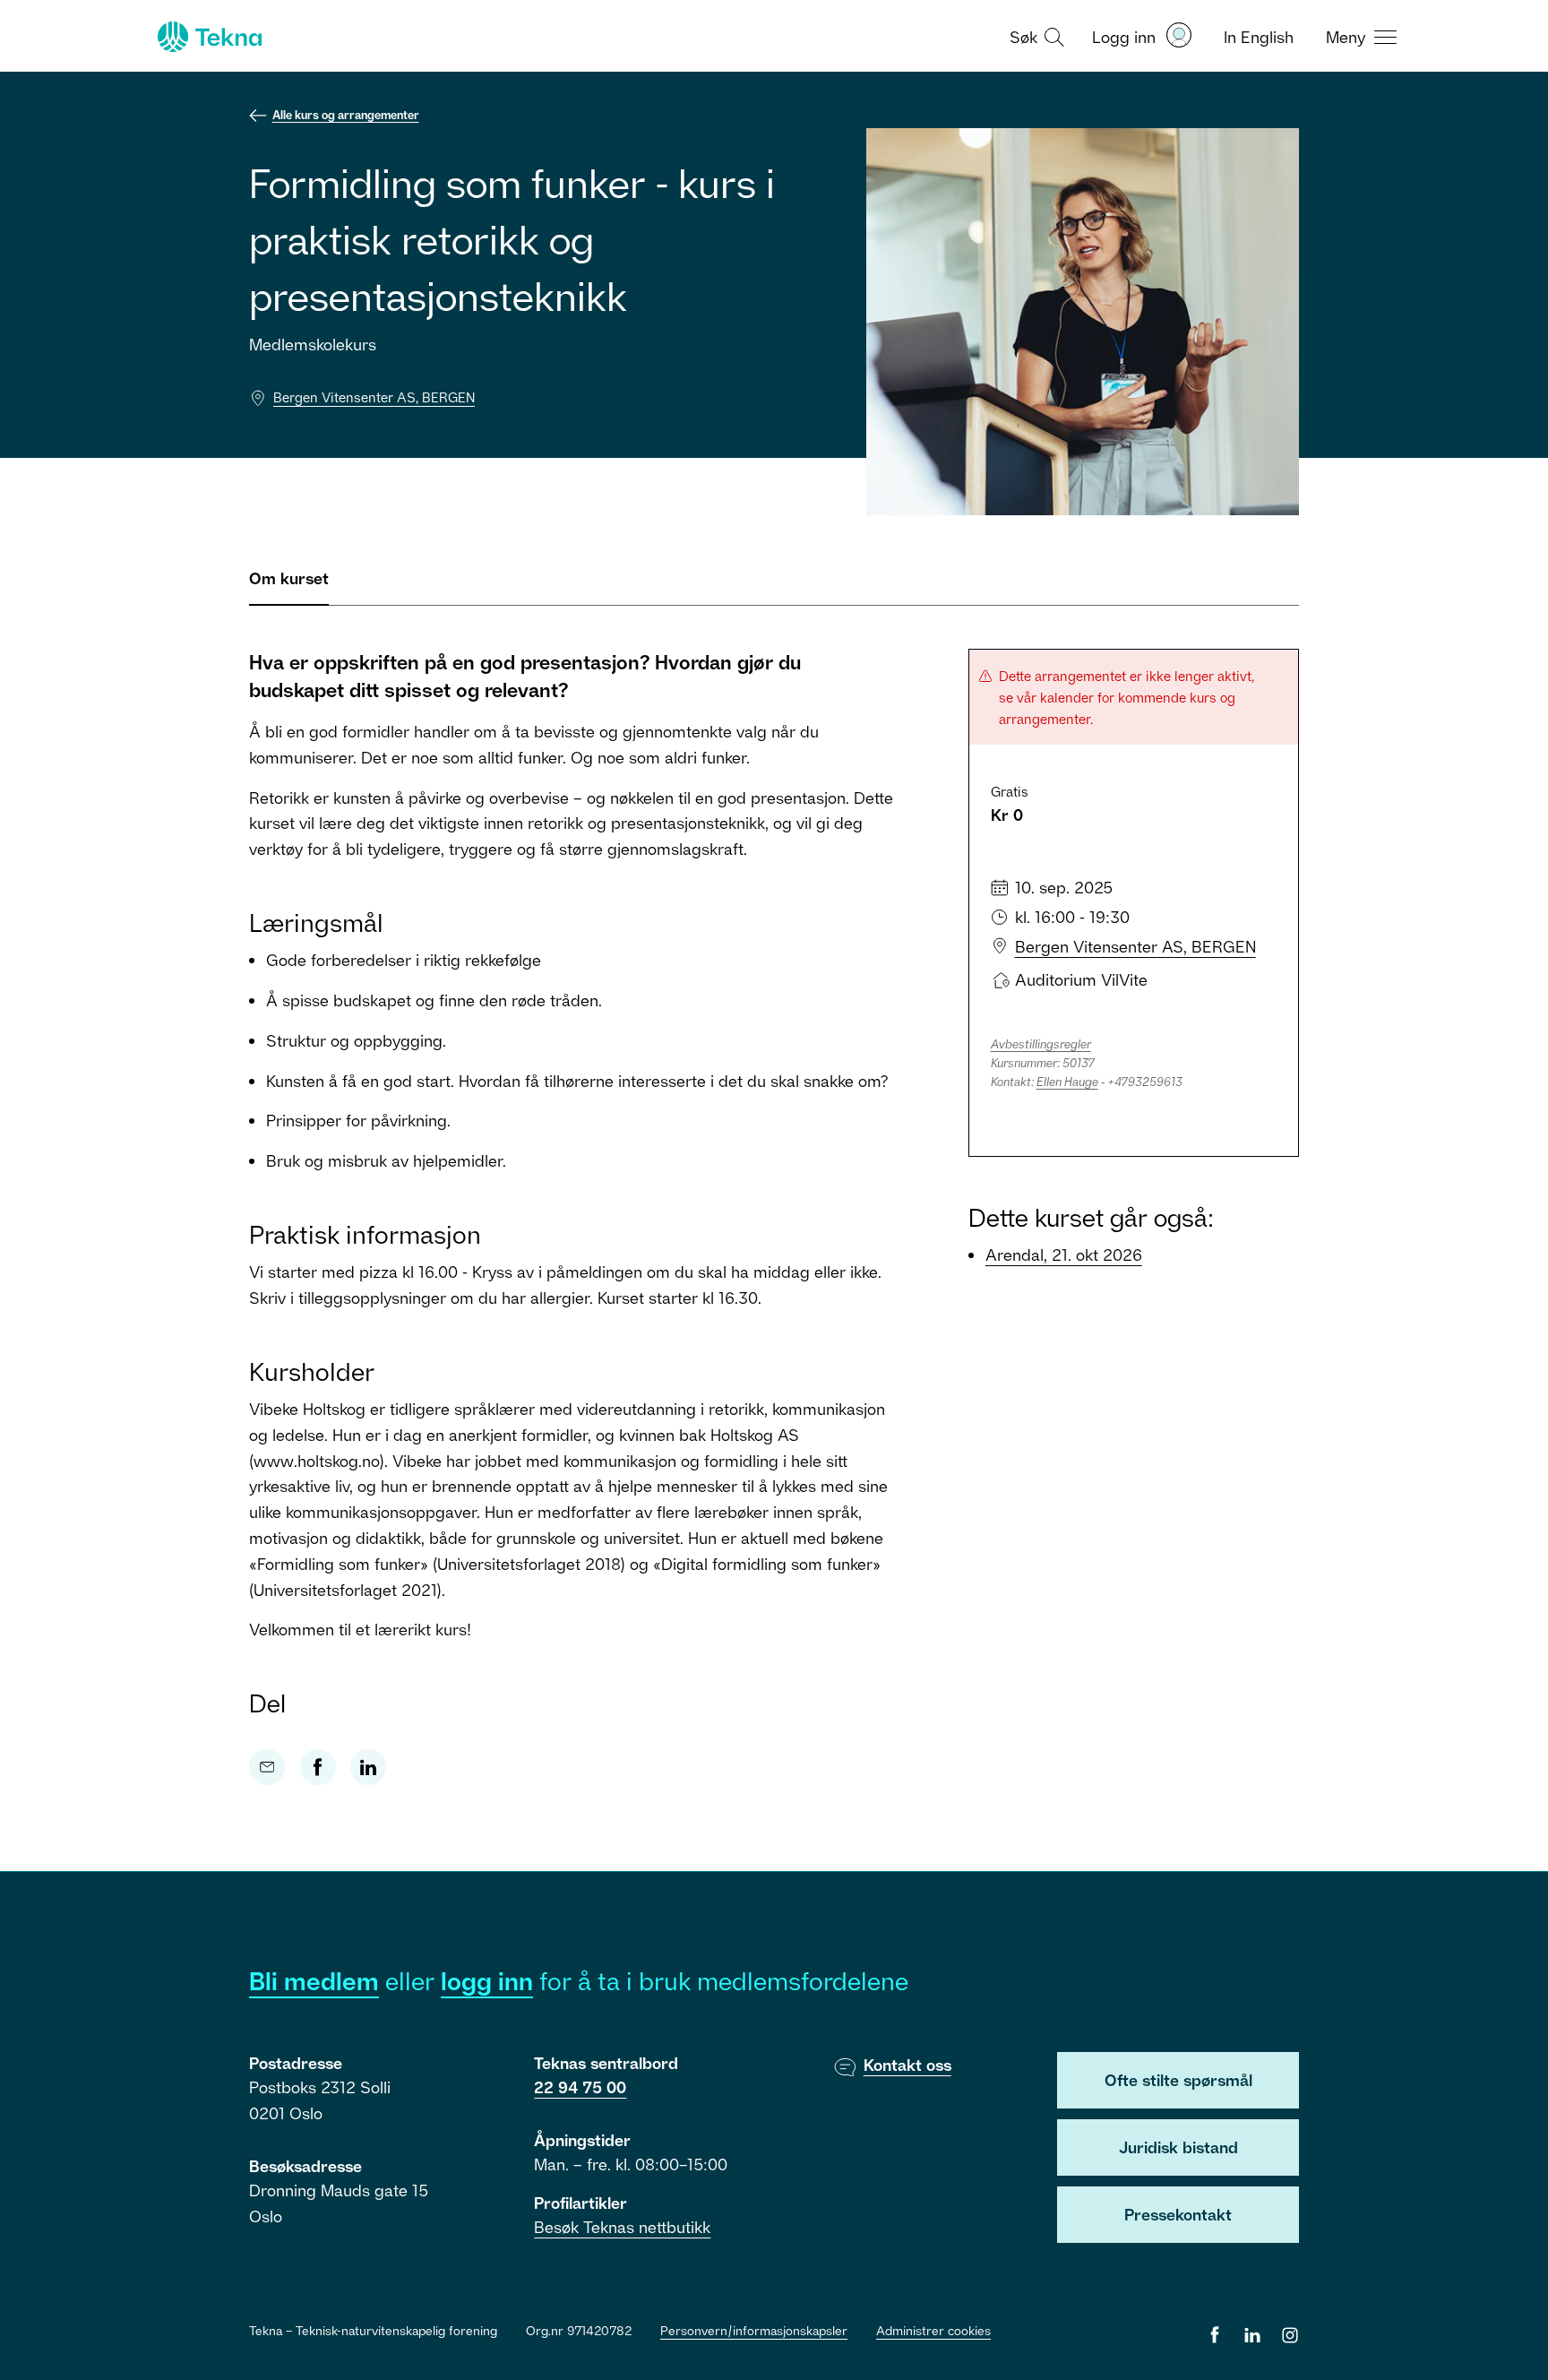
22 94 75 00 (580, 2087)
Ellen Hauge (1067, 1082)
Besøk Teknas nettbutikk (622, 2227)
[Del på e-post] (267, 1767)
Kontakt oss (907, 2065)
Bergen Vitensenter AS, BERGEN (374, 397)
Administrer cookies (933, 2330)
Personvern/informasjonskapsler (754, 2330)
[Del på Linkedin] (368, 1767)
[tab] (289, 586)
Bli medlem (314, 1981)
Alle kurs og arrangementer (346, 115)
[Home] (208, 37)
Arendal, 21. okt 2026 (1064, 1255)
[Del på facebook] (318, 1767)
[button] (1035, 36)
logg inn (487, 1981)
